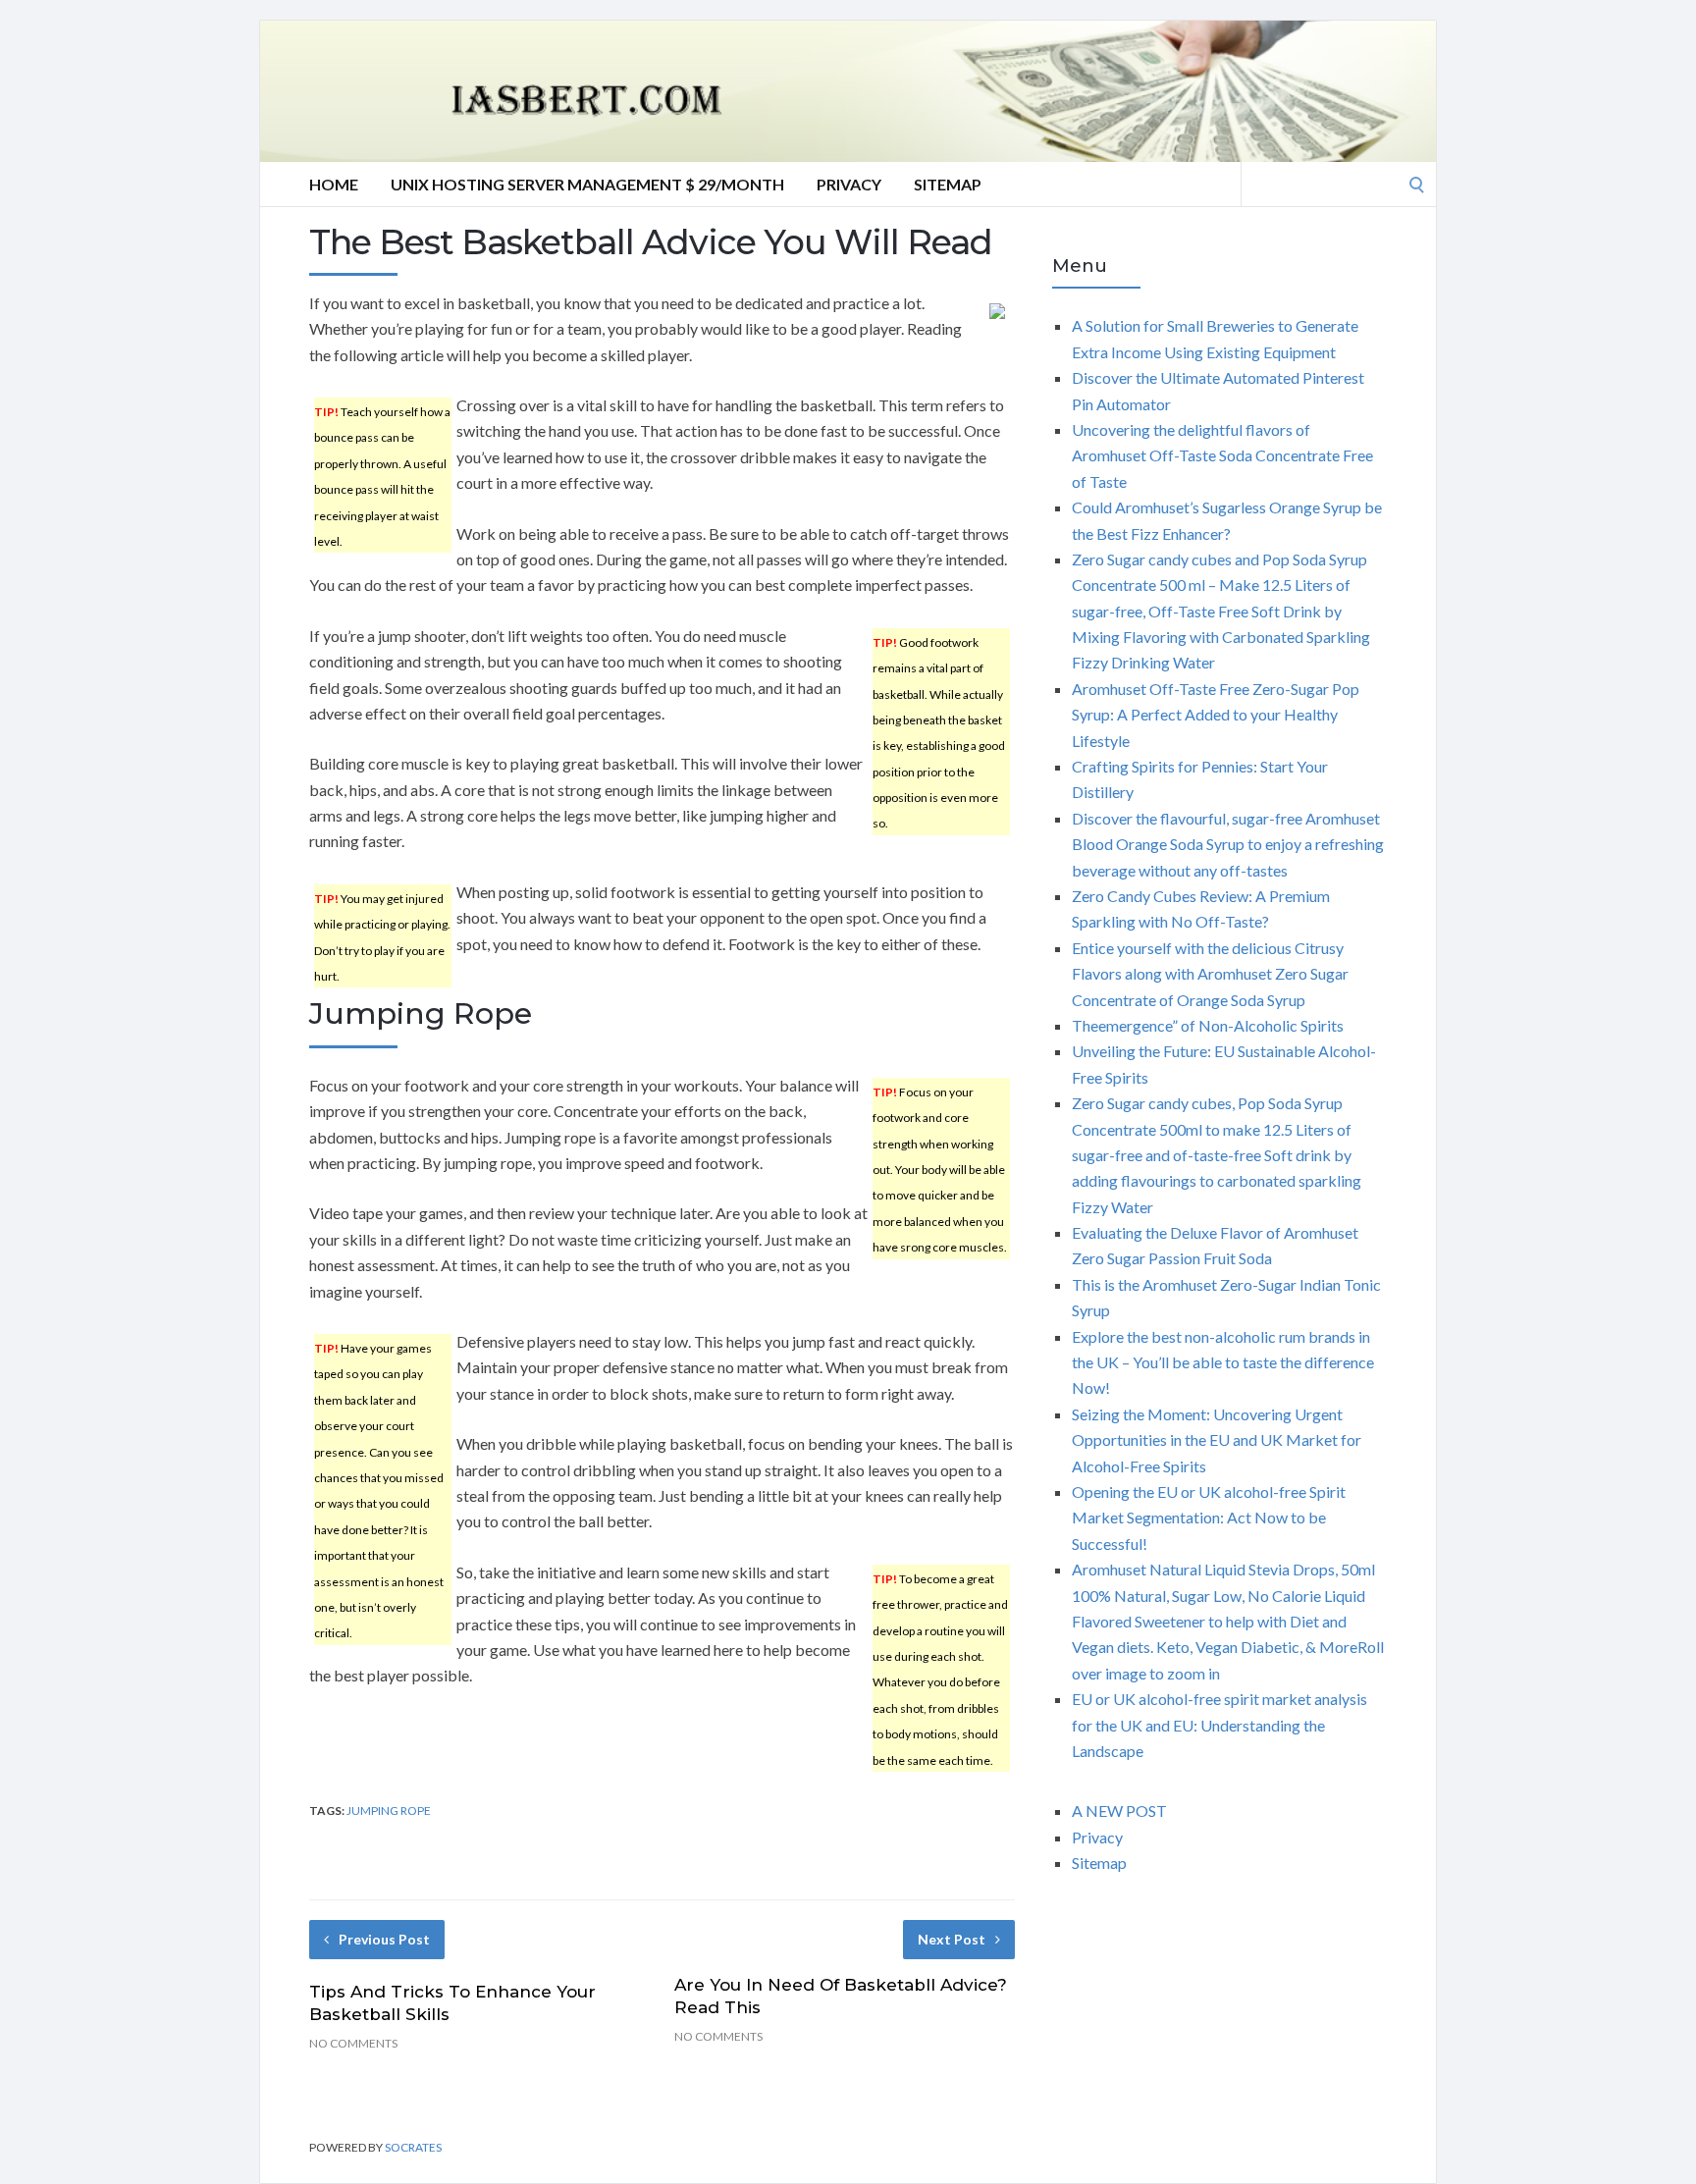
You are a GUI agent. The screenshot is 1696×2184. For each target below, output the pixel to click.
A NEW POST (1119, 1811)
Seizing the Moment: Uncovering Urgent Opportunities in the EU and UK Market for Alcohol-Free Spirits (1217, 1440)
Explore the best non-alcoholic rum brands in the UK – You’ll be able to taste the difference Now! (1223, 1362)
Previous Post (384, 1939)
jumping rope (389, 1811)
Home (334, 184)
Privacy (849, 184)
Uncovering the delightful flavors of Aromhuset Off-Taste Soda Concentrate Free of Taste (1222, 455)
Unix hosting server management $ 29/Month (587, 184)
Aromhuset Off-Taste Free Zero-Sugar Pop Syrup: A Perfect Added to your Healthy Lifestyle (1216, 715)
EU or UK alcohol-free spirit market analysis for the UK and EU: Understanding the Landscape (1219, 1725)
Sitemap (948, 184)
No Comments (353, 2043)
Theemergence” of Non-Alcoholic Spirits (1208, 1025)
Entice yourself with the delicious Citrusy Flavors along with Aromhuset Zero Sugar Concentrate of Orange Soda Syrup (1210, 974)
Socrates (413, 2147)
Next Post (952, 1939)
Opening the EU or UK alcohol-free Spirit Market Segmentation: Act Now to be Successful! (1209, 1518)
